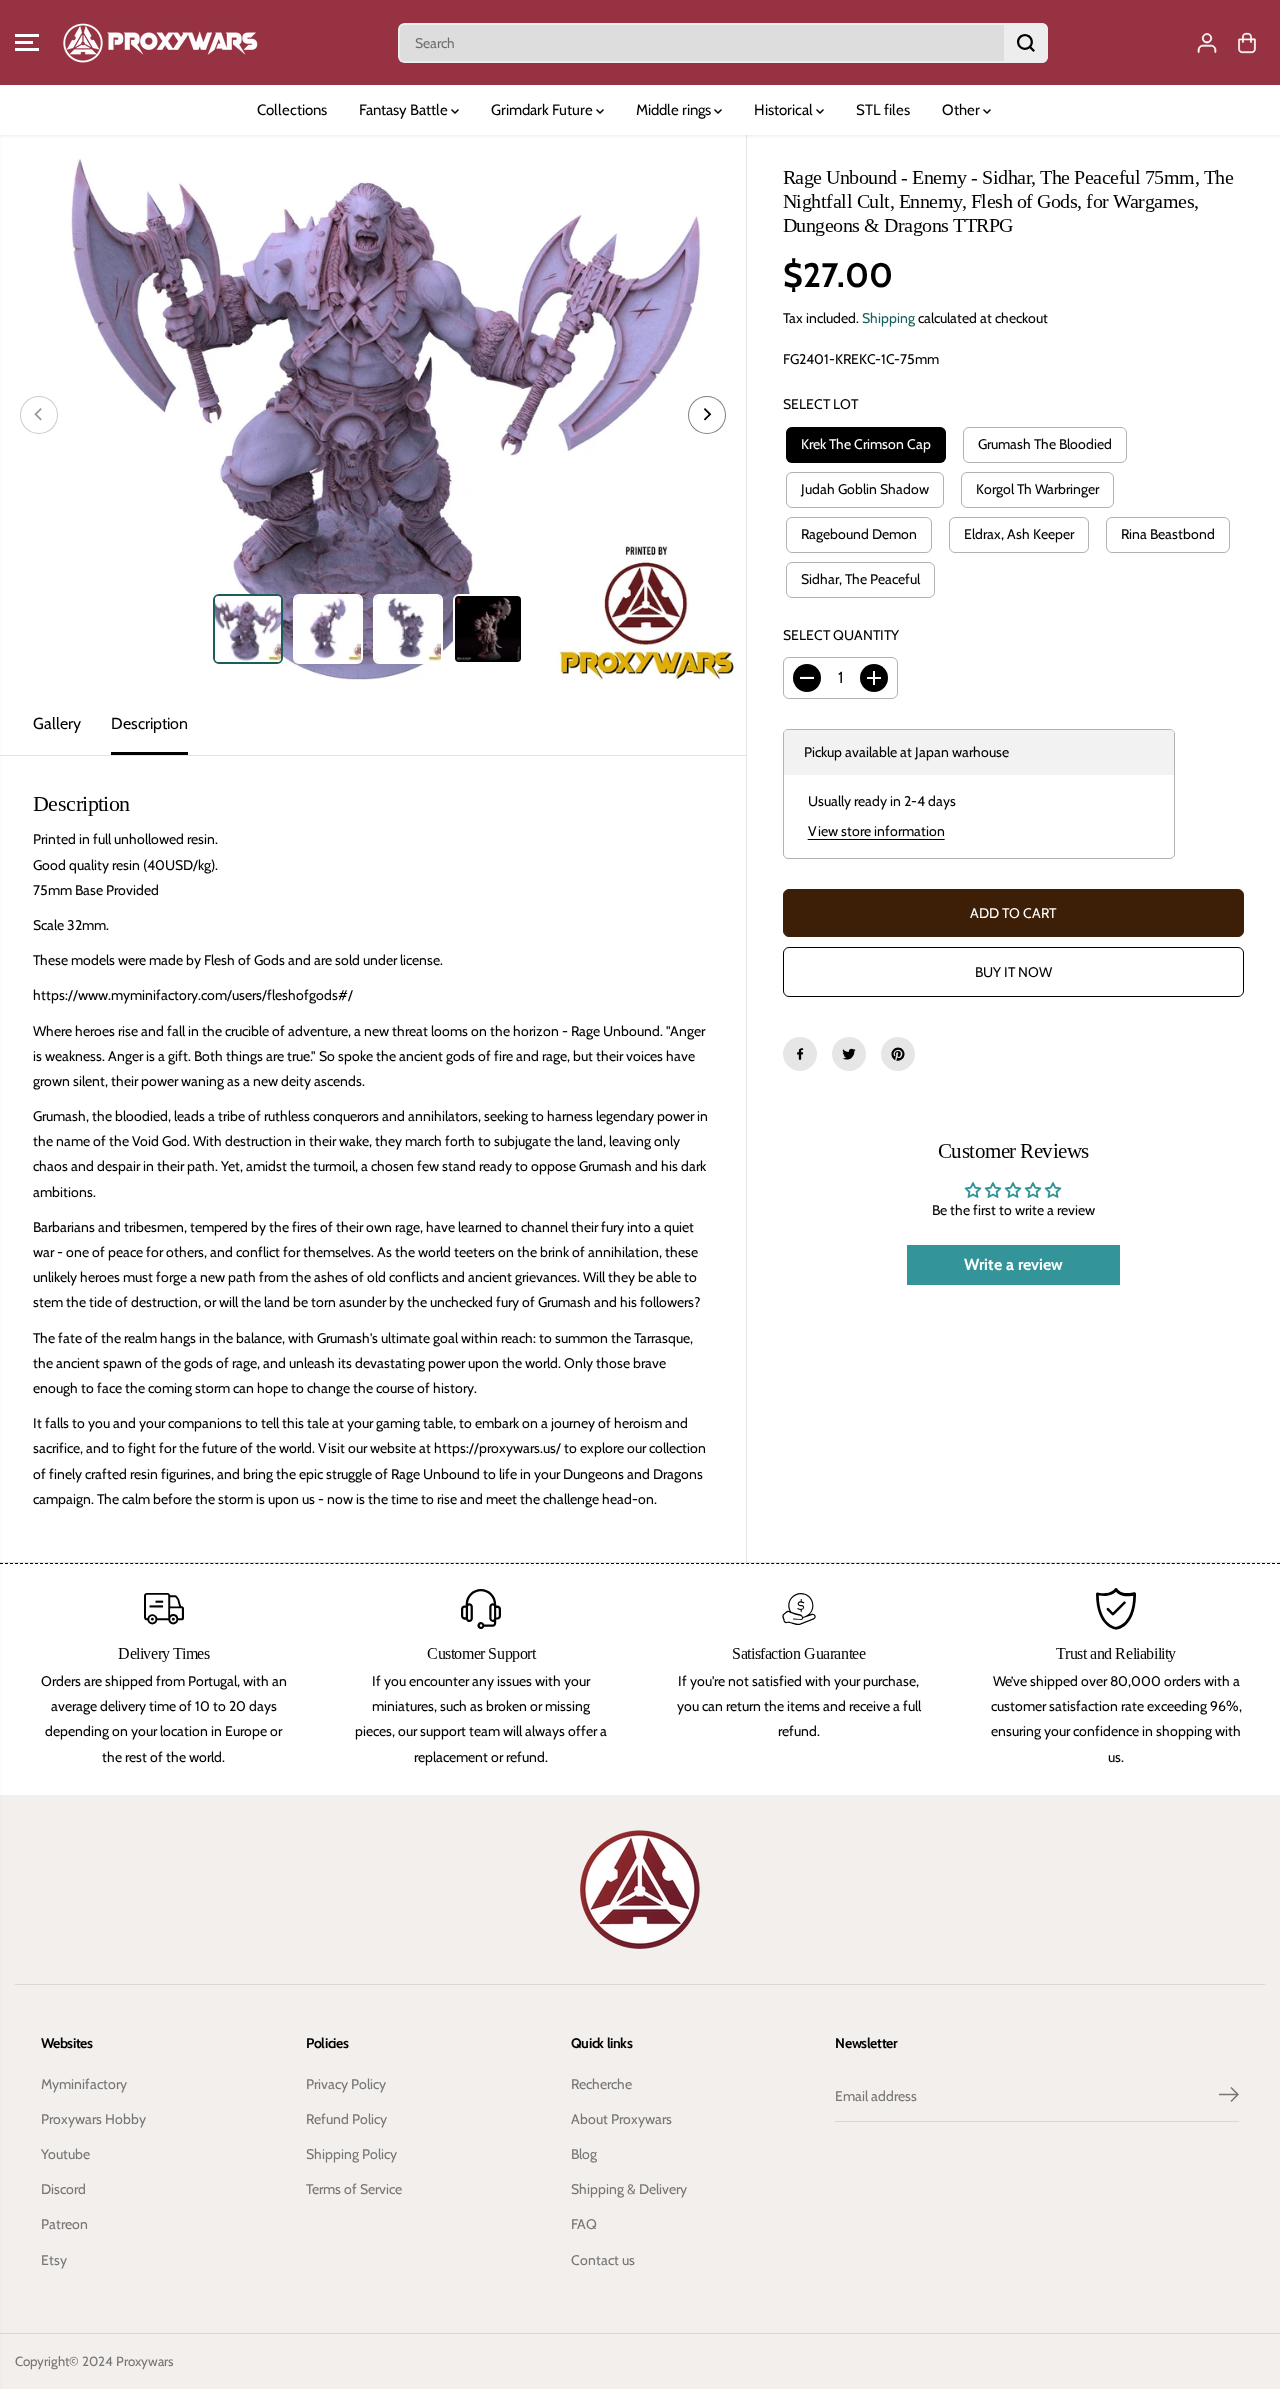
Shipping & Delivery (629, 2189)
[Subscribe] (1229, 2097)
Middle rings (675, 110)
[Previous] (39, 415)
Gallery (57, 723)
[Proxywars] (160, 42)
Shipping (888, 318)
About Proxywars (621, 2119)
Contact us (603, 2260)
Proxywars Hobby (93, 2119)
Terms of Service (354, 2189)
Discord (63, 2189)
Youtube (65, 2154)
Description (149, 723)
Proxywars (145, 2361)
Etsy (54, 2260)
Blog (584, 2154)
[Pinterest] (898, 1054)
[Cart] (1247, 43)
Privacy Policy (346, 2084)
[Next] (707, 415)
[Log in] (1207, 43)
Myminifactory (84, 2084)
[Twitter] (849, 1054)
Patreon (64, 2224)
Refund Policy (346, 2119)
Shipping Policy (351, 2154)
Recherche (601, 2084)
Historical (785, 110)
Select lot (820, 404)
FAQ (584, 2224)
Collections (292, 110)
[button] (27, 43)
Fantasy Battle (405, 110)
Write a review (1013, 1264)
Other (962, 110)
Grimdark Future (543, 110)
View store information (876, 831)
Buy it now (1013, 972)
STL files (883, 110)
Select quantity (841, 635)
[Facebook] (800, 1054)
